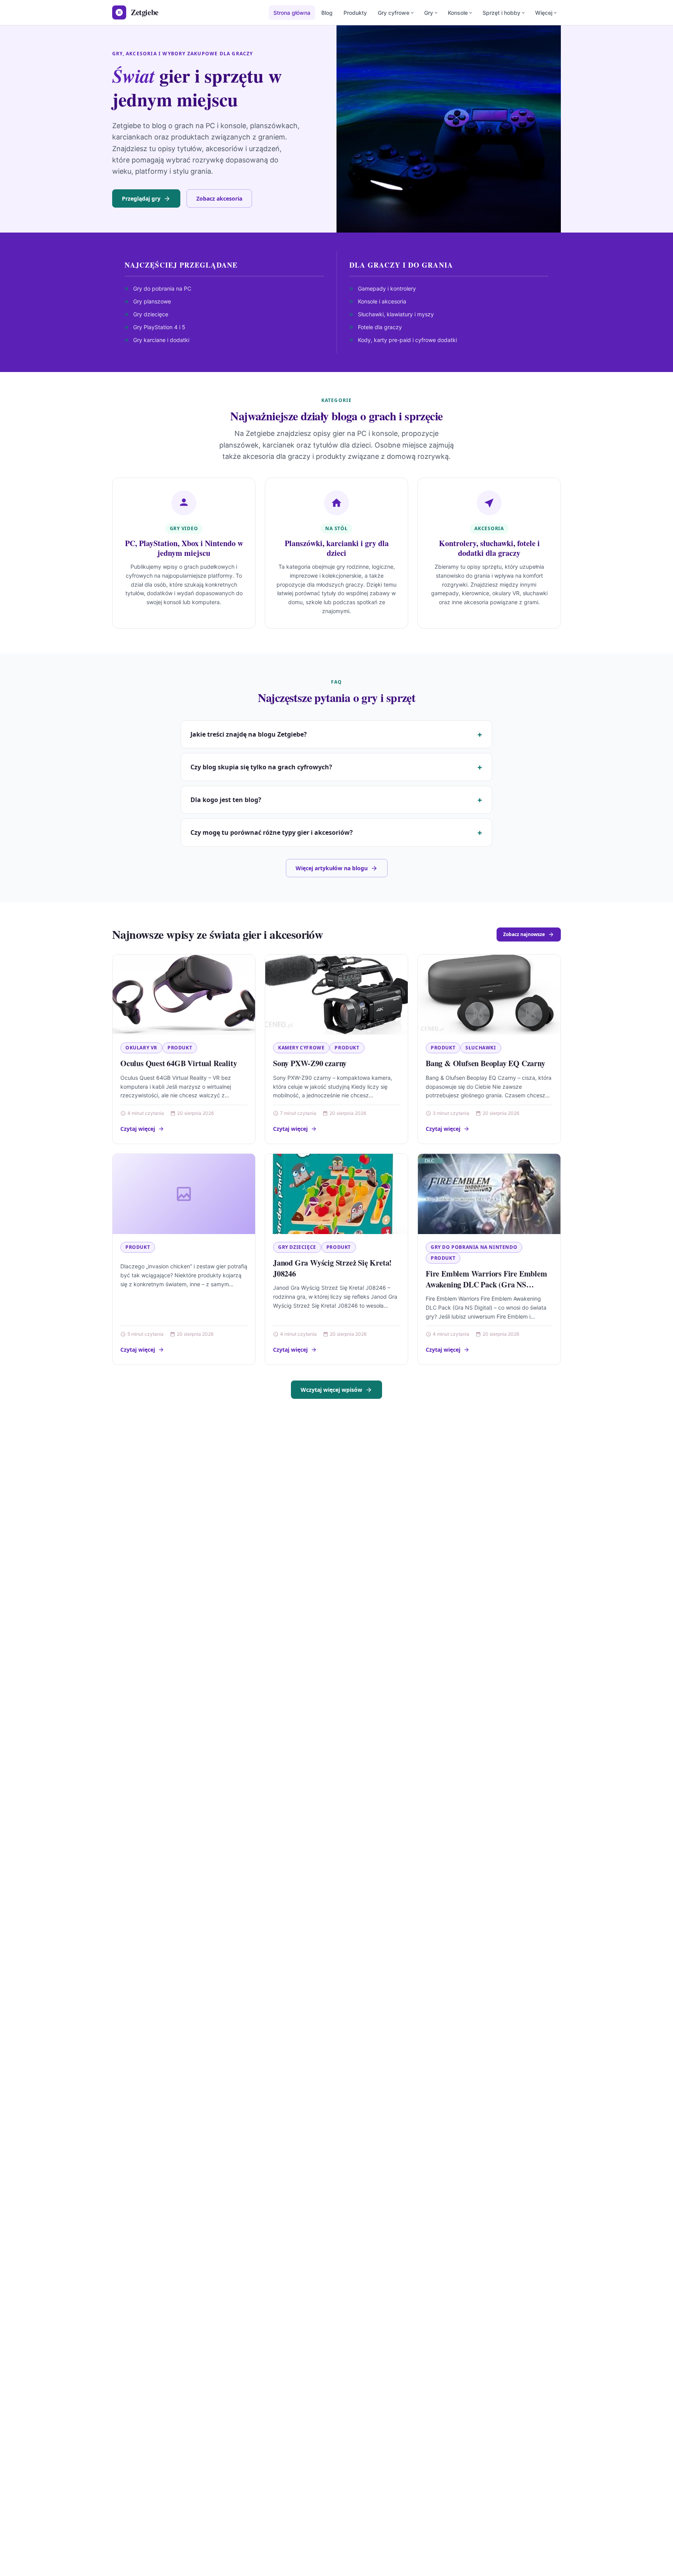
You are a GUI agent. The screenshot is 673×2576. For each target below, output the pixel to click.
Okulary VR (141, 1048)
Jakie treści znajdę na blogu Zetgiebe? (249, 734)
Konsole (458, 13)
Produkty (355, 13)
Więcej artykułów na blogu (332, 868)
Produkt (180, 1048)
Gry (429, 13)
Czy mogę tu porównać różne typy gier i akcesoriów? (272, 832)
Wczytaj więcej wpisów (331, 1390)
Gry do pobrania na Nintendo (474, 1247)
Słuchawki (481, 1048)
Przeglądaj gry (141, 198)
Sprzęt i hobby (501, 13)
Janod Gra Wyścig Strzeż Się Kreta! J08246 (332, 1268)
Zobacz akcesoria (219, 198)
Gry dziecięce (297, 1247)
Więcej (544, 13)
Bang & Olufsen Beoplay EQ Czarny (485, 1063)
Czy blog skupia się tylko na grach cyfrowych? (261, 767)
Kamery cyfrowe (301, 1048)
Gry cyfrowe (394, 13)
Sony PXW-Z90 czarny (310, 1063)
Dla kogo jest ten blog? (226, 800)
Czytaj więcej (138, 1129)
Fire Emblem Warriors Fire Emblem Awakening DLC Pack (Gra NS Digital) (486, 1284)
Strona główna (292, 13)
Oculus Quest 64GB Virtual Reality (179, 1063)
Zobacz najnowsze (524, 934)
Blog (327, 13)
